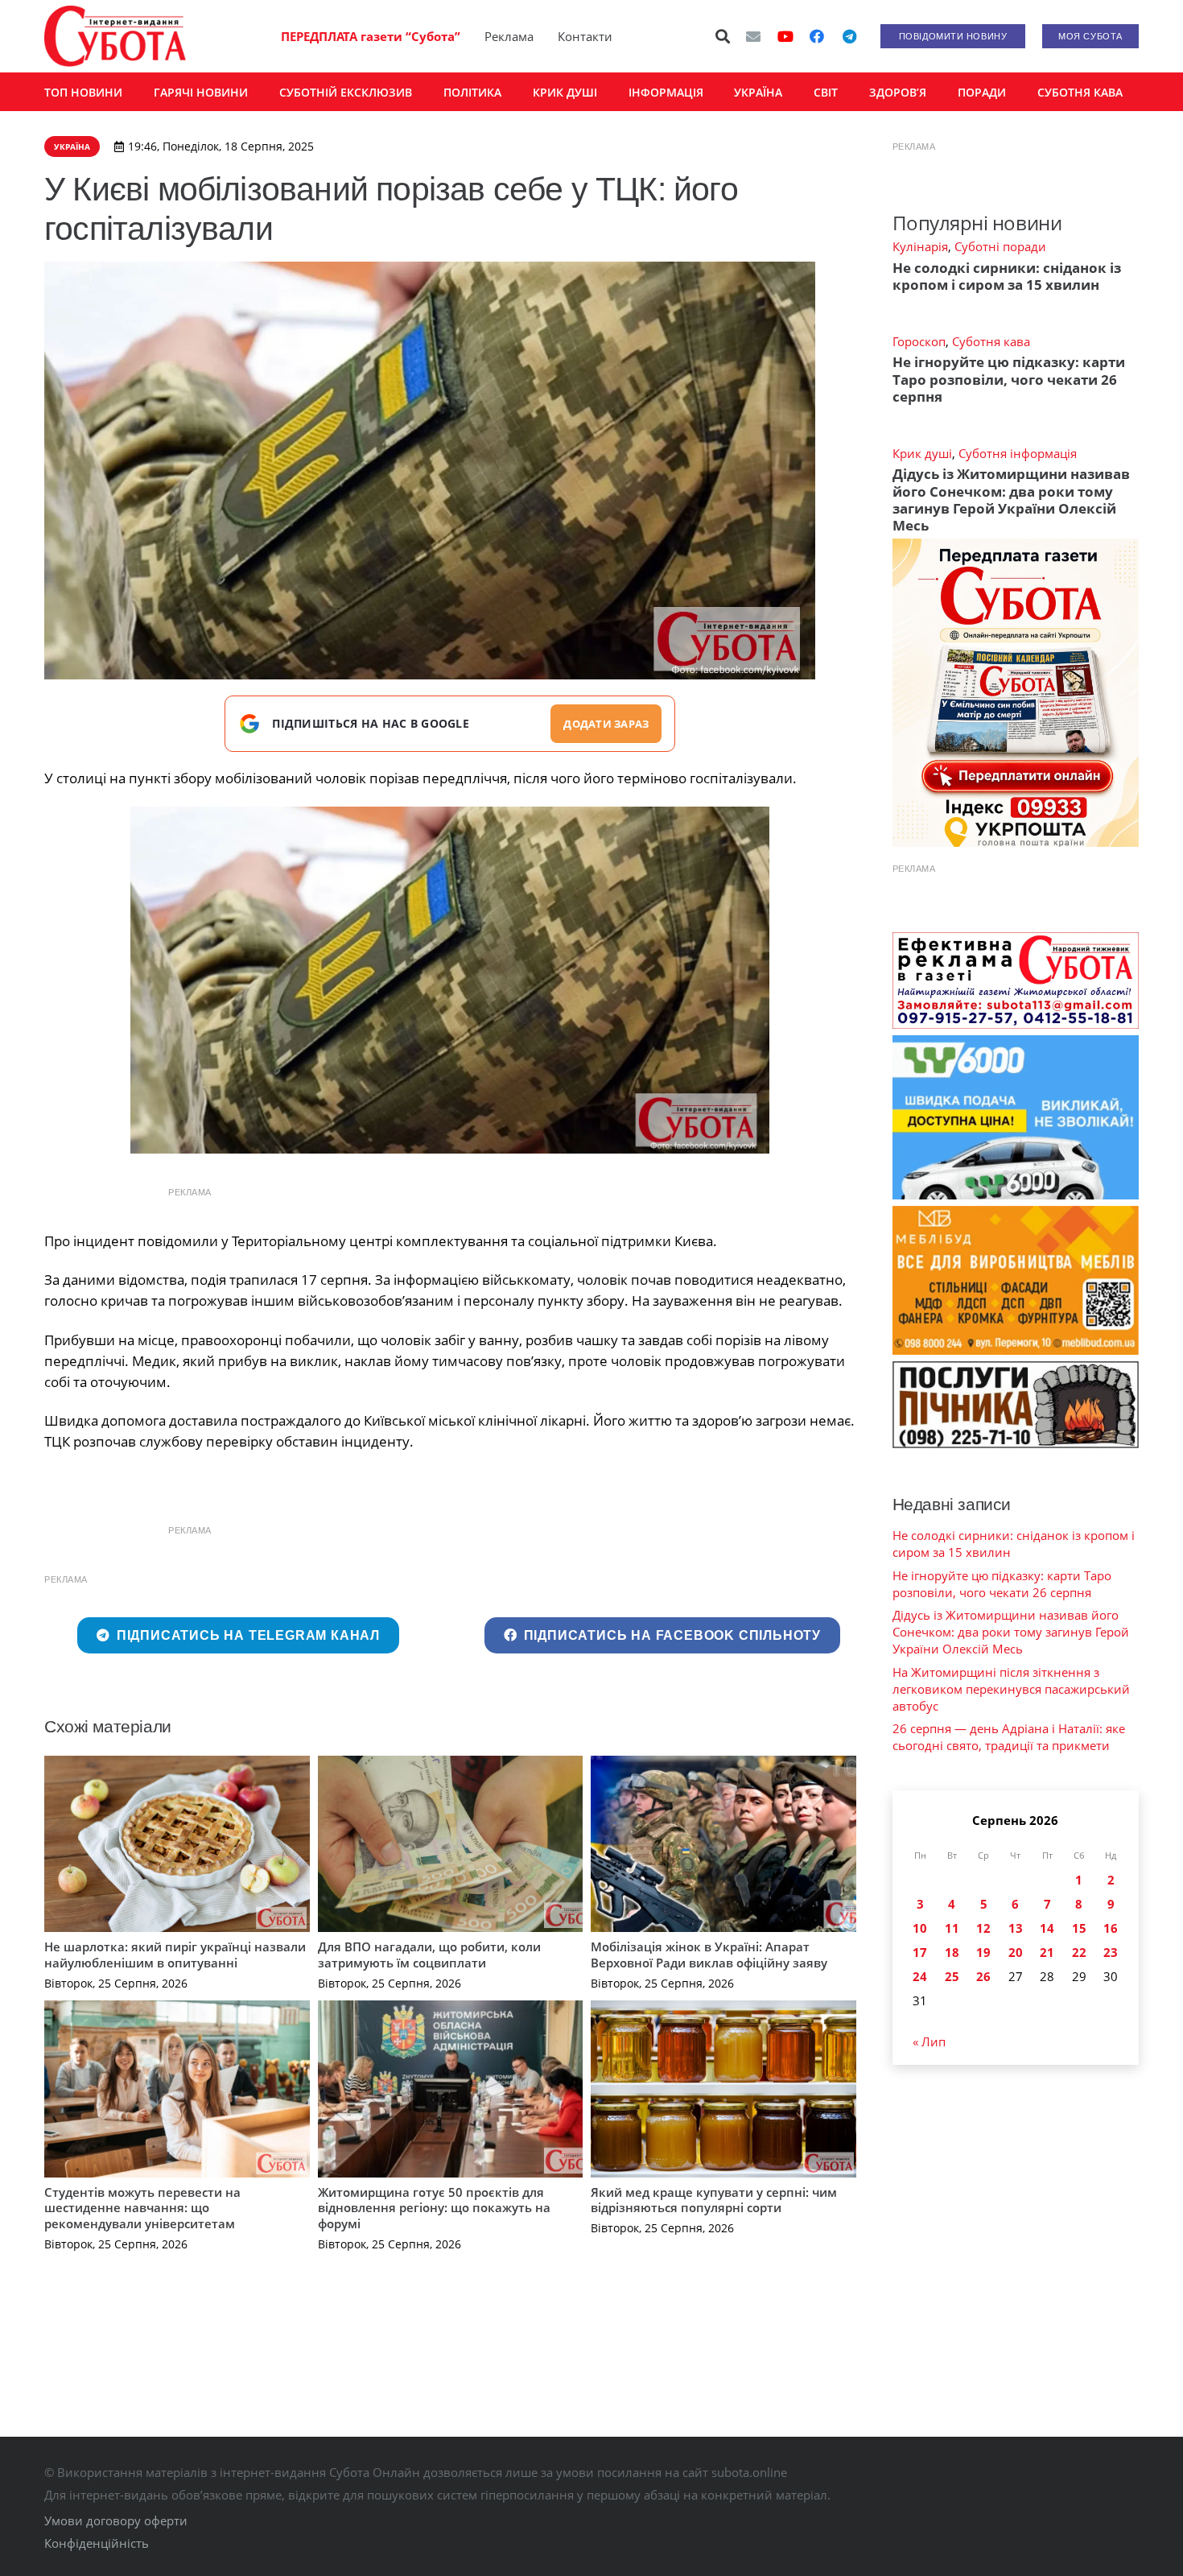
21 (1047, 1952)
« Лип (929, 2041)
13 (1016, 1928)
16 (1111, 1928)
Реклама (509, 36)
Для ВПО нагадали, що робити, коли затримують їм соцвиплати (429, 1955)
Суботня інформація (1018, 453)
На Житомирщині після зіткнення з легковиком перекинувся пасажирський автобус (1011, 1689)
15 (1079, 1928)
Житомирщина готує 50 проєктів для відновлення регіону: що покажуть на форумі (434, 2208)
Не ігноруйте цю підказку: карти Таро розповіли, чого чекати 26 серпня (1009, 379)
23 (1111, 1952)
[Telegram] (849, 36)
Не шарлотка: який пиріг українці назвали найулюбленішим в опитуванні (175, 1955)
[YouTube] (785, 36)
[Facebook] (817, 36)
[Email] (753, 36)
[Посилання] (115, 36)
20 (1016, 1952)
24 (920, 1976)
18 (952, 1952)
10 (920, 1928)
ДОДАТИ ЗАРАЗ (606, 724)
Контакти (585, 36)
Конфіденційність (97, 2543)
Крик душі (922, 453)
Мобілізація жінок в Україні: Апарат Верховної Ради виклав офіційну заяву (709, 1955)
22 (1079, 1952)
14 (1047, 1928)
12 (983, 1928)
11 (952, 1928)
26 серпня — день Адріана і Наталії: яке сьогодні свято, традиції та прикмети (1009, 1737)
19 (983, 1952)
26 (983, 1976)
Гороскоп (919, 341)
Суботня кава (991, 341)
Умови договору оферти (116, 2520)
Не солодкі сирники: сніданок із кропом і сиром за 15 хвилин (1007, 276)
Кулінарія (920, 246)
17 (920, 1952)
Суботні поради (1000, 246)
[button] (723, 36)
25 (952, 1976)
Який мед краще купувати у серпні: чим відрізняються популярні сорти (714, 2200)
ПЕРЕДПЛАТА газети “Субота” (371, 36)
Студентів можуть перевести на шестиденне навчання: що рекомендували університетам (142, 2208)
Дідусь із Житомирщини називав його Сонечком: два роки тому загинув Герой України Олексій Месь (1011, 500)
